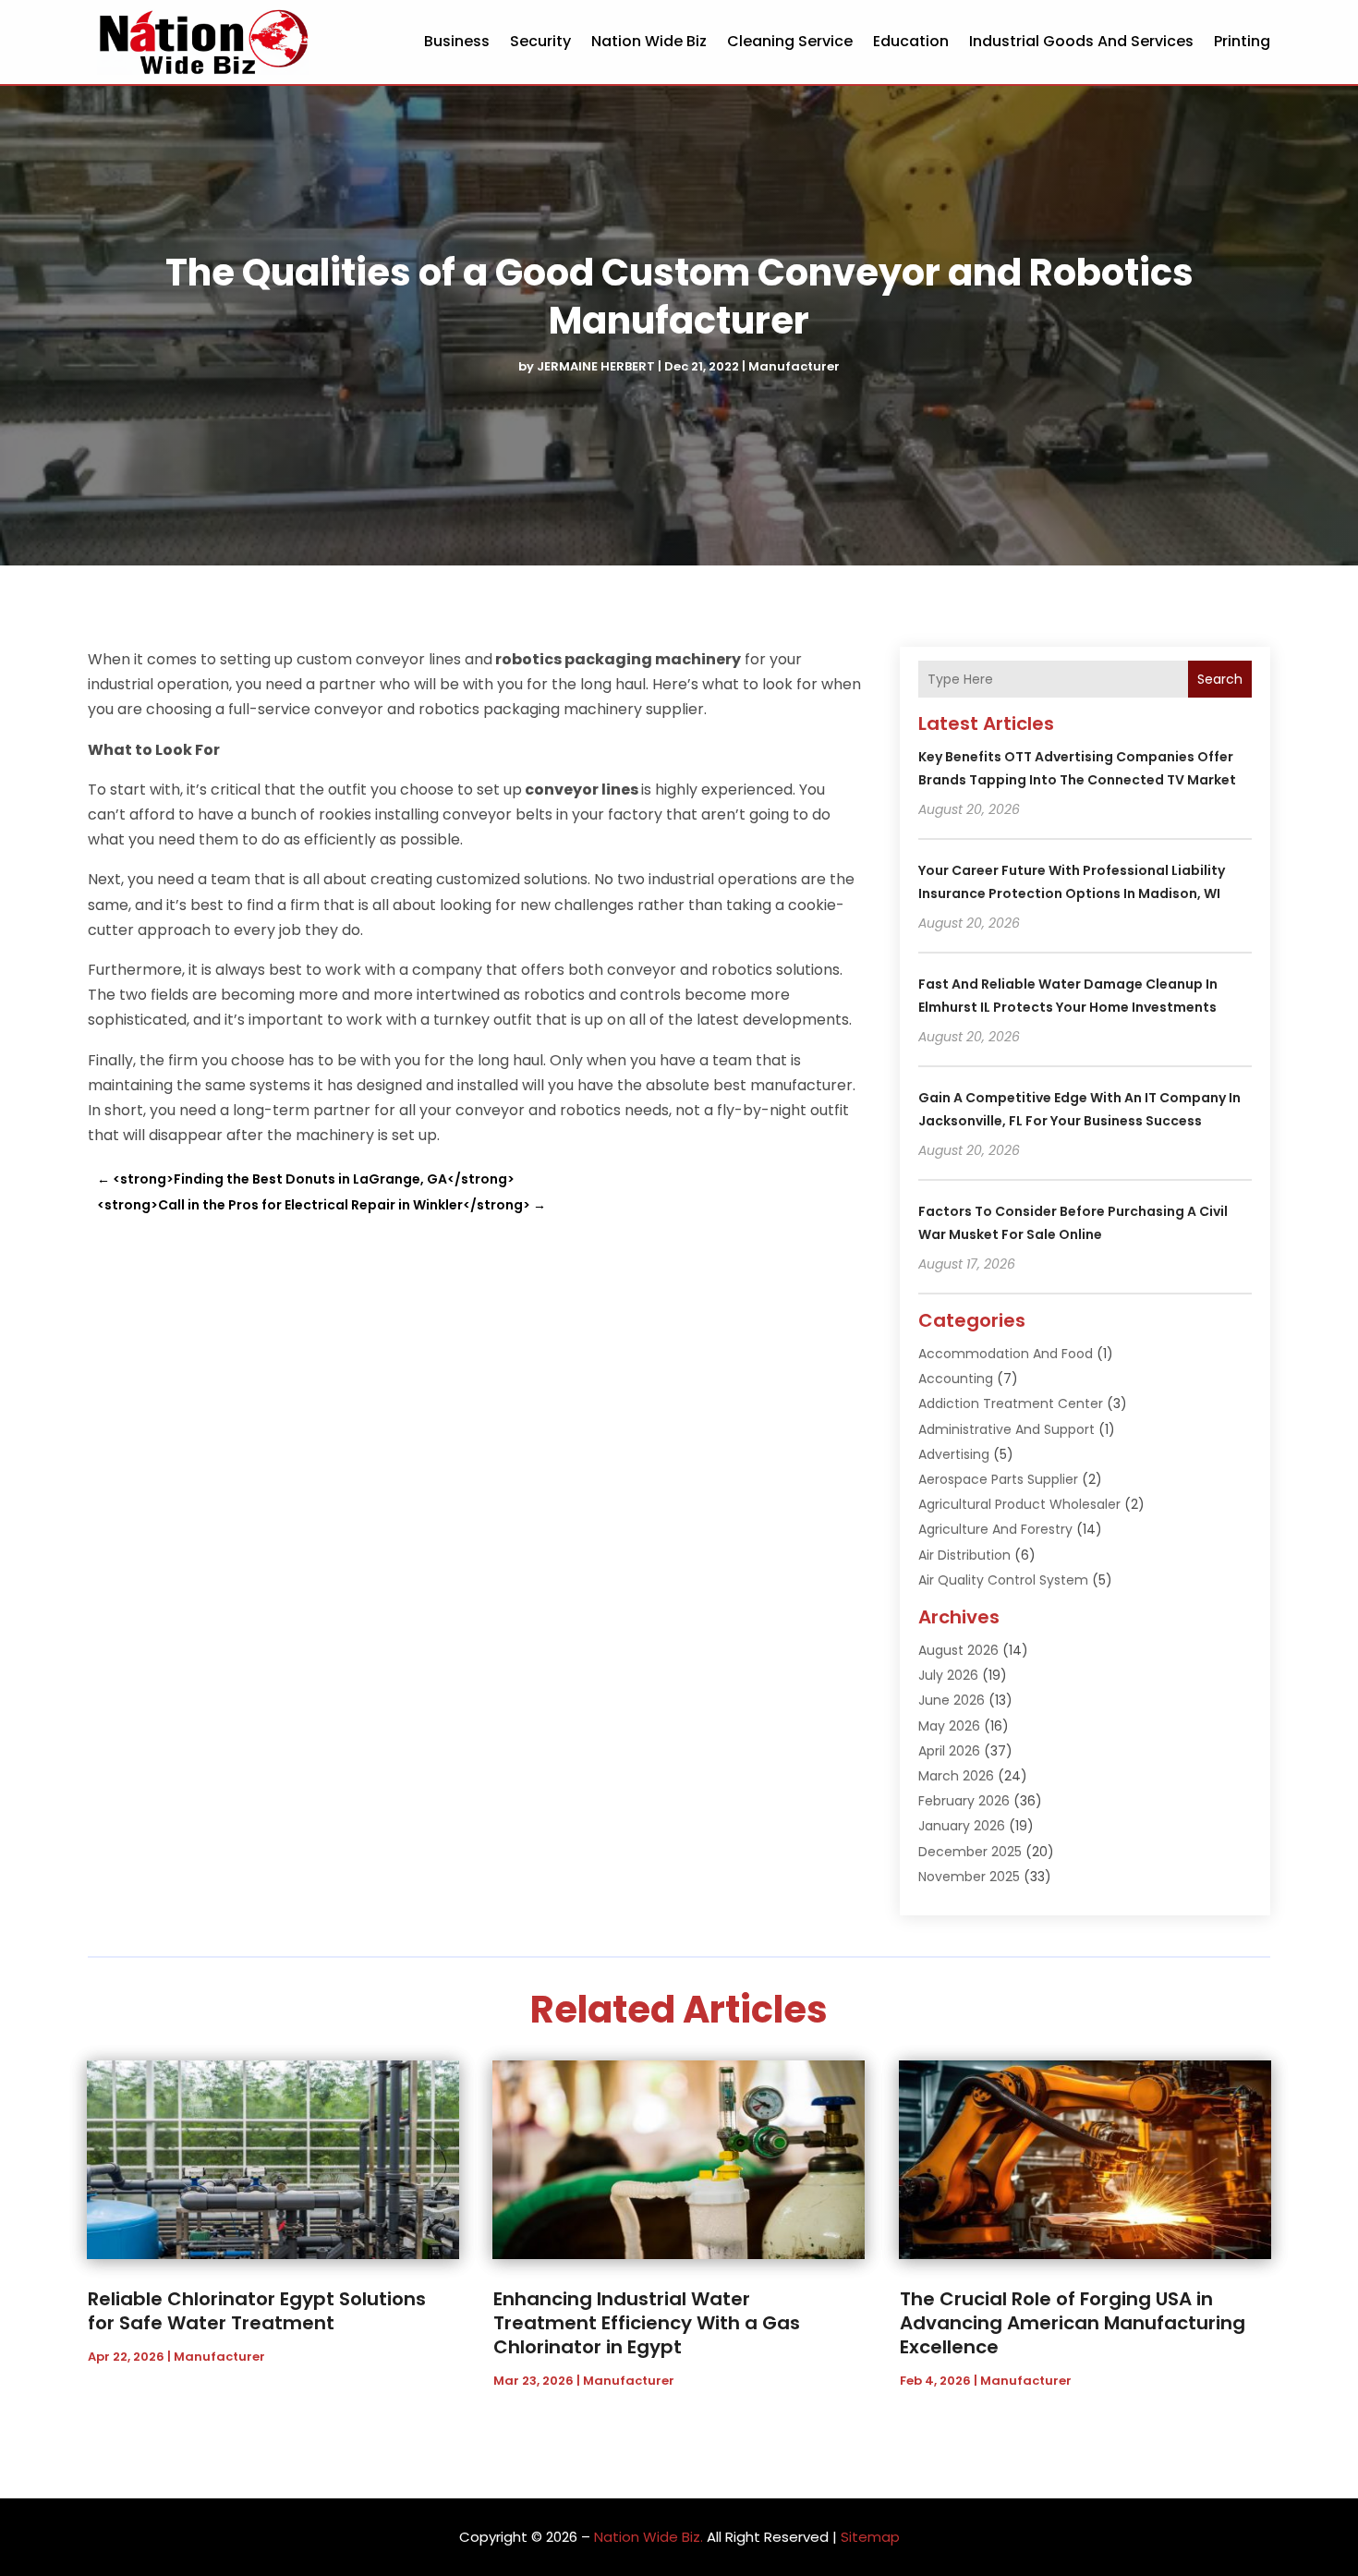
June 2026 (952, 1700)
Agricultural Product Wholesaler (1019, 1504)
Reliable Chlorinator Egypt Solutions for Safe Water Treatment (257, 2311)
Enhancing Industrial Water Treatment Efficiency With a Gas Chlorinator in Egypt (647, 2323)
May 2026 (949, 1726)
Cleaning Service (790, 41)
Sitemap (870, 2537)
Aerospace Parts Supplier (998, 1479)
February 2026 (964, 1801)
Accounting (956, 1379)
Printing (1242, 41)
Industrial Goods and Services (1081, 41)
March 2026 (956, 1776)
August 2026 (958, 1650)
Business (457, 41)
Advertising (954, 1454)
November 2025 (969, 1877)
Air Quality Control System (1003, 1580)
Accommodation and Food (1006, 1354)
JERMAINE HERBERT (596, 366)
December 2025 (970, 1852)
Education (911, 41)
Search (1220, 679)
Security (540, 41)
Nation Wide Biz (649, 41)
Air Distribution (964, 1555)
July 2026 (948, 1675)
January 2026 (962, 1826)
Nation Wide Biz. (649, 2537)
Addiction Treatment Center (1011, 1403)
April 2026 (949, 1751)
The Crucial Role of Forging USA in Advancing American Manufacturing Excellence (1073, 2323)
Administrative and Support (1006, 1429)
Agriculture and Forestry (995, 1529)
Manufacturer (794, 366)
